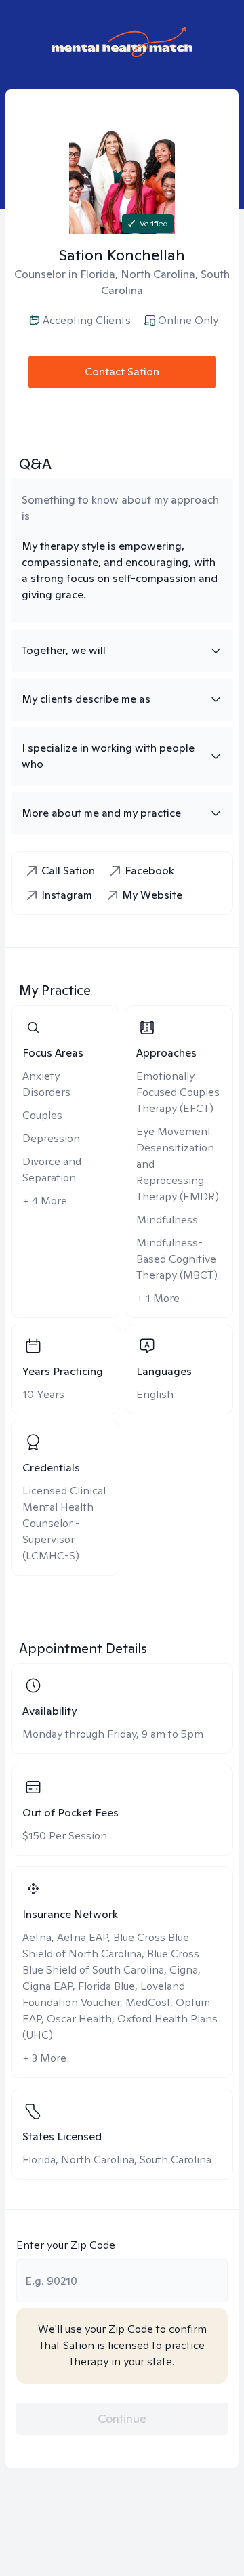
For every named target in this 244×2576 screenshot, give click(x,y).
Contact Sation (122, 372)
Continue (122, 2418)
